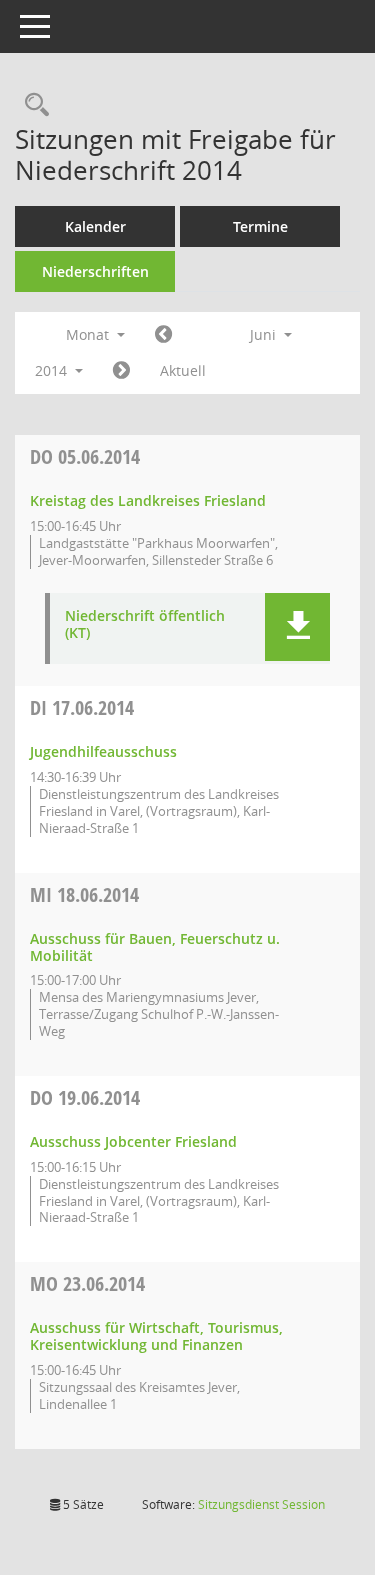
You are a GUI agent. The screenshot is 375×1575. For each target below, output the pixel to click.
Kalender (95, 226)
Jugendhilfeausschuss (103, 751)
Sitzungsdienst (261, 1504)
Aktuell (183, 370)
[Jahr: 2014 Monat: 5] (163, 335)
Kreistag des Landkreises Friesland (148, 500)
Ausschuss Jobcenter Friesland (133, 1141)
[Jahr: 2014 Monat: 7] (121, 371)
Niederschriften (95, 271)
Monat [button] (89, 334)
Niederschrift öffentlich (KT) (145, 625)
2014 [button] (53, 370)
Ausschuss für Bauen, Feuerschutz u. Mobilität (155, 947)
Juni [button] (265, 334)
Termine (260, 226)
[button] (297, 627)
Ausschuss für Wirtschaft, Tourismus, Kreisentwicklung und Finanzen (156, 1336)
